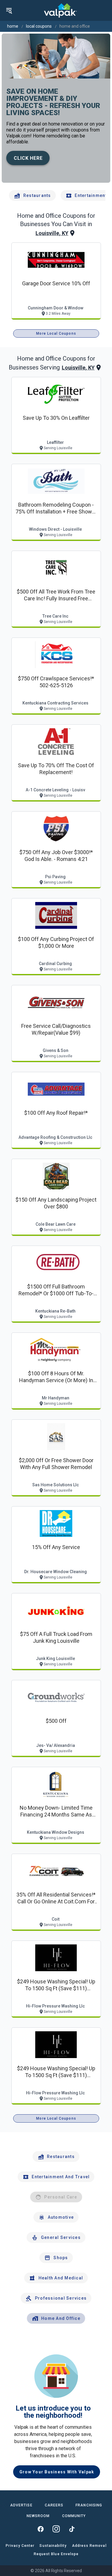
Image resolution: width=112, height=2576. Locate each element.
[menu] (9, 10)
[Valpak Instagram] (56, 2529)
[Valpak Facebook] (41, 2529)
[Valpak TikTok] (72, 2529)
